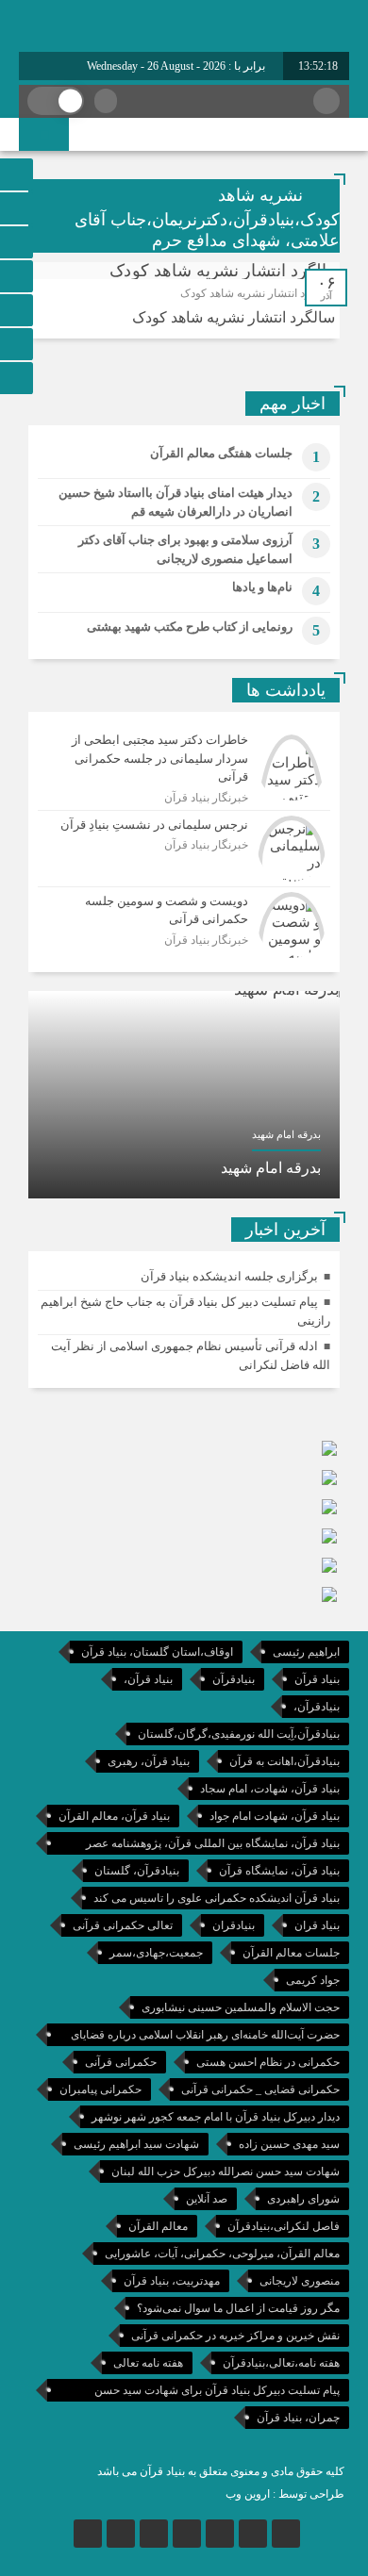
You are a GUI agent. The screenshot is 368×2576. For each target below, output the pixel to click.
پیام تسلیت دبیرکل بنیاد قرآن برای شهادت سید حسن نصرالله (217, 2393)
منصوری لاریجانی (300, 2281)
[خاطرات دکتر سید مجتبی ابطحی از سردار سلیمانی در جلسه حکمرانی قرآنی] (184, 768)
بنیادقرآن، (317, 1707)
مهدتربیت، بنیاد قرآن (172, 2281)
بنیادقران (234, 1925)
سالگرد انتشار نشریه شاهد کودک (234, 317)
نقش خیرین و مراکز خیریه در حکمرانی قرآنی (235, 2336)
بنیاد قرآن (317, 1679)
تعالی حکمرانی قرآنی (123, 1925)
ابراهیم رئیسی (306, 1652)
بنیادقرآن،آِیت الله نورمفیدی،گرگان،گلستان (239, 1734)
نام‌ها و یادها (262, 587)
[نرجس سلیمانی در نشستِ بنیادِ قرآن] (184, 849)
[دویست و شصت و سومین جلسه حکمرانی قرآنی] (184, 923)
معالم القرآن (158, 2226)
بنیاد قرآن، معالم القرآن (114, 1816)
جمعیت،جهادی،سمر (156, 1953)
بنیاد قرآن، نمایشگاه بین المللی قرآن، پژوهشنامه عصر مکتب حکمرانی (213, 1846)
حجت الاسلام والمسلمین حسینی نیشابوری (241, 2007)
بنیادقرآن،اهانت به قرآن (284, 1761)
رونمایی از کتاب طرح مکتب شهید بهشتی (190, 627)
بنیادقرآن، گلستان (137, 1871)
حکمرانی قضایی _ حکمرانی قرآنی (260, 2089)
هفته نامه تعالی (148, 2363)
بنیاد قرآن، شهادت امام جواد (275, 1816)
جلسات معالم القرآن (291, 1953)
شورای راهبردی (303, 2199)
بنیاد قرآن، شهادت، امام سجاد (270, 1789)
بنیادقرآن (234, 1679)
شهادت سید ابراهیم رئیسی (136, 2144)
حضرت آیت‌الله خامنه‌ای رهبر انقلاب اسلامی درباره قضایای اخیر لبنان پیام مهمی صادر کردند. (205, 2037)
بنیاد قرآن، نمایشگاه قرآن (279, 1871)
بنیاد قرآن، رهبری (149, 1761)
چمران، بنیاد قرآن (298, 2418)
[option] (184, 1095)
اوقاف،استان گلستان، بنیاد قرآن (157, 1652)
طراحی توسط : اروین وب (285, 2494)
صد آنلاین (207, 2199)
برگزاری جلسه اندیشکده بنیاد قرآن (229, 1276)
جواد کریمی (313, 1980)
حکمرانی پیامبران (100, 2089)
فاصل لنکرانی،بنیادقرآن (284, 2226)
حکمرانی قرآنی (121, 2062)
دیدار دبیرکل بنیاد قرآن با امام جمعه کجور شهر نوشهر (216, 2117)
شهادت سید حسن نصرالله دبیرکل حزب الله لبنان (226, 2171)
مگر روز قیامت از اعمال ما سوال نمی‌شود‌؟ (238, 2308)
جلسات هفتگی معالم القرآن (221, 453)
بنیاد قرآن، (148, 1679)
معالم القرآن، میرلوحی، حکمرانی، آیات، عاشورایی (222, 2254)
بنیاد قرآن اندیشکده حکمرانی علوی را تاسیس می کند (217, 1898)
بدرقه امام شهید (271, 1168)
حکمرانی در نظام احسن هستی (268, 2062)
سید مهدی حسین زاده (289, 2144)
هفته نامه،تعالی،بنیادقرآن (281, 2363)
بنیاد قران (317, 1925)
